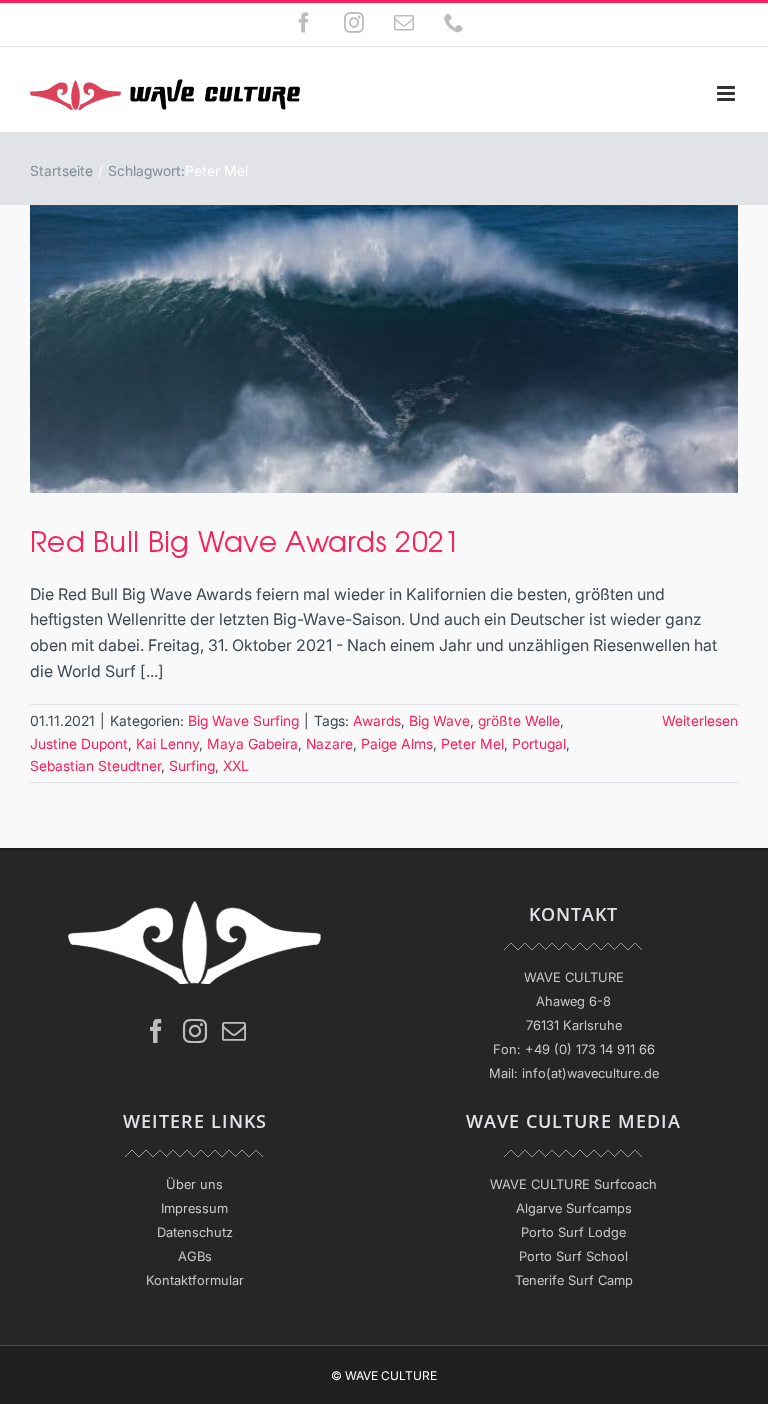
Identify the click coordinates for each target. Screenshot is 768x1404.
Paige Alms (397, 743)
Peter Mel (472, 743)
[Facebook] (156, 1031)
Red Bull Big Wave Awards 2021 (245, 540)
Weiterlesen (700, 720)
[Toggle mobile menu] (727, 93)
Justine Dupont (79, 743)
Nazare (329, 743)
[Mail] (234, 1031)
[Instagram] (195, 1031)
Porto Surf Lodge (573, 1232)
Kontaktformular (195, 1280)
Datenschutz (195, 1232)
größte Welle (519, 720)
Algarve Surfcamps (574, 1208)
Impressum (194, 1208)
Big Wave (439, 720)
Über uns (194, 1184)
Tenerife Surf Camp (574, 1280)
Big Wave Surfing (243, 720)
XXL (236, 765)
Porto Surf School (573, 1256)
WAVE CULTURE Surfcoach (573, 1184)
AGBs (195, 1256)
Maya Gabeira (252, 743)
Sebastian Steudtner (95, 765)
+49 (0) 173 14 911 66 (590, 1049)
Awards (377, 720)
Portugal (539, 743)
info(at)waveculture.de (590, 1073)
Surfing (192, 765)
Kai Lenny (167, 743)
